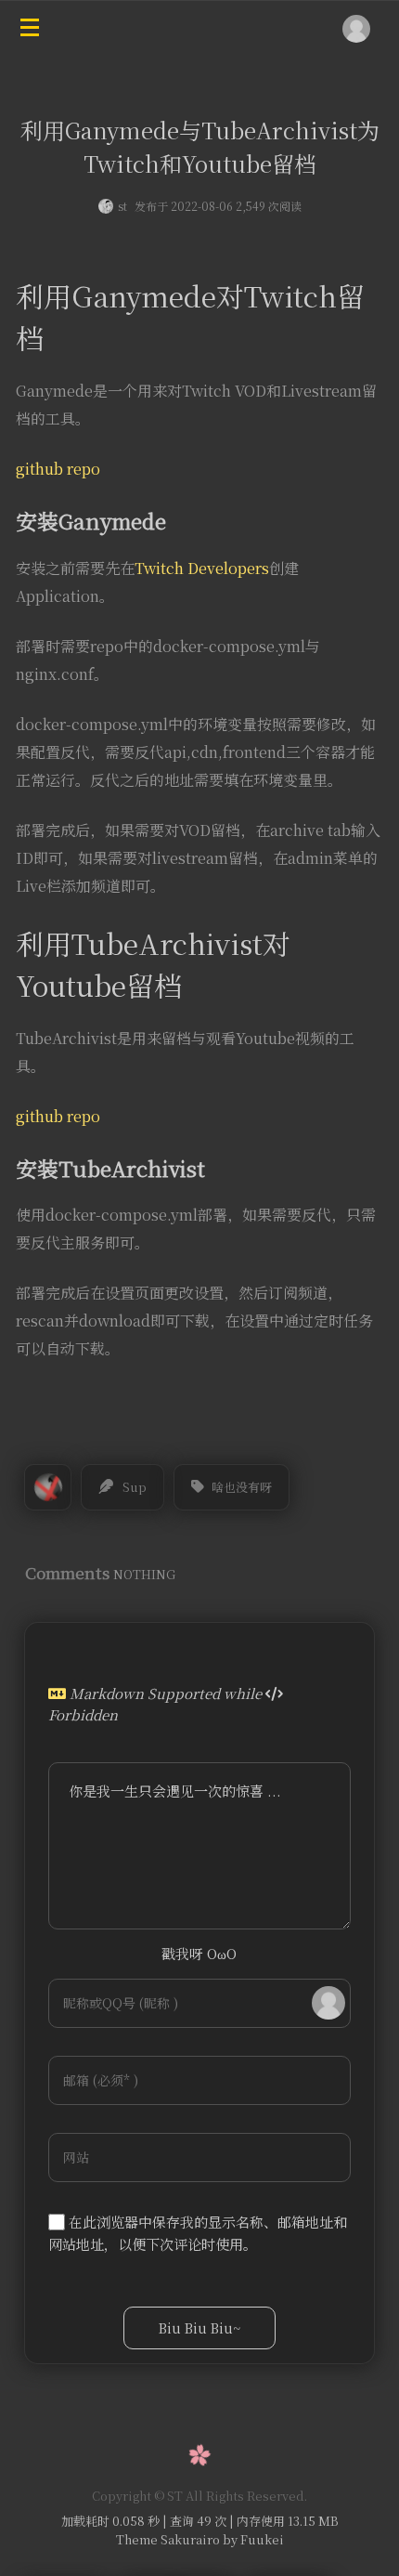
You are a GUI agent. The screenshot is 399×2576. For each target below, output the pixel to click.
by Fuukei (252, 2539)
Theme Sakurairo (168, 2539)
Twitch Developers (202, 568)
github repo (58, 469)
